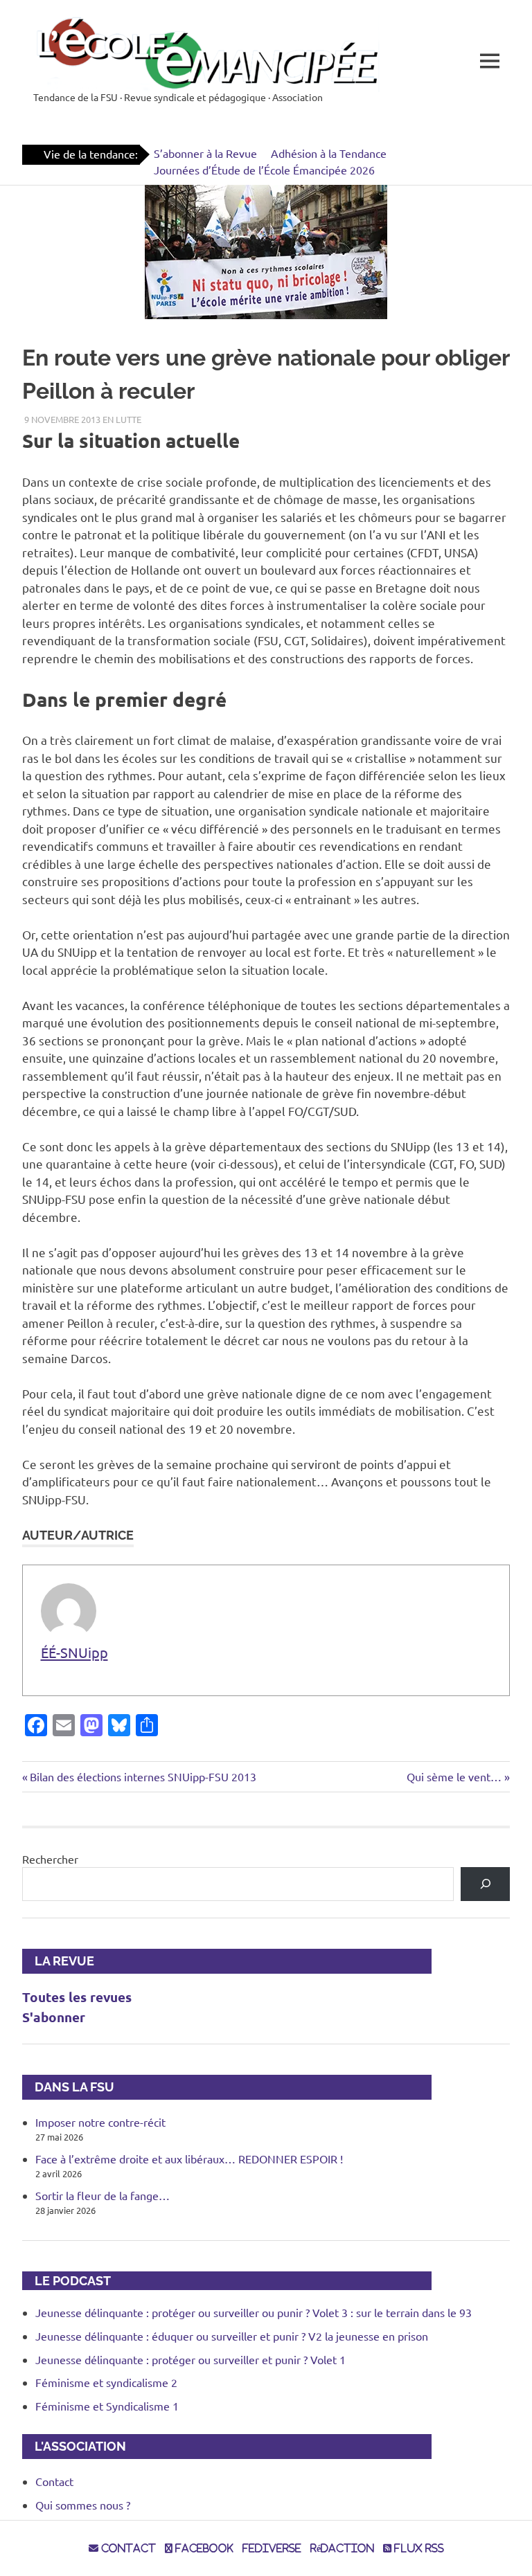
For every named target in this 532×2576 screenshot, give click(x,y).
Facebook (203, 2548)
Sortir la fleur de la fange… (103, 2195)
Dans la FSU (68, 2087)
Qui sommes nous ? (83, 2505)
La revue (58, 1961)
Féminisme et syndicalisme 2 (106, 2382)
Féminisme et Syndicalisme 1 (107, 2406)
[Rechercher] (485, 1884)
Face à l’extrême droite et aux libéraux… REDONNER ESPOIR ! (189, 2159)
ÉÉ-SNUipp (74, 1652)
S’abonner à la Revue (205, 153)
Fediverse (272, 2548)
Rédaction (342, 2548)
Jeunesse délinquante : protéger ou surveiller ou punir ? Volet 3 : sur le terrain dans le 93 (254, 2312)
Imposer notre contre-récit (100, 2122)
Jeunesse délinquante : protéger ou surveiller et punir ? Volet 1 (190, 2359)
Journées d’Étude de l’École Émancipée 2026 (264, 170)
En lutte (122, 419)
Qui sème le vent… (454, 1776)
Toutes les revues (77, 1997)
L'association (74, 2446)
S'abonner (54, 2017)
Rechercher (50, 1859)
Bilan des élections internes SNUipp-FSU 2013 (143, 1776)
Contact (54, 2481)
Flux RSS (418, 2548)
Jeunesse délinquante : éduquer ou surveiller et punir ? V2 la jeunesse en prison (232, 2336)
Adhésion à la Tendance (329, 153)
